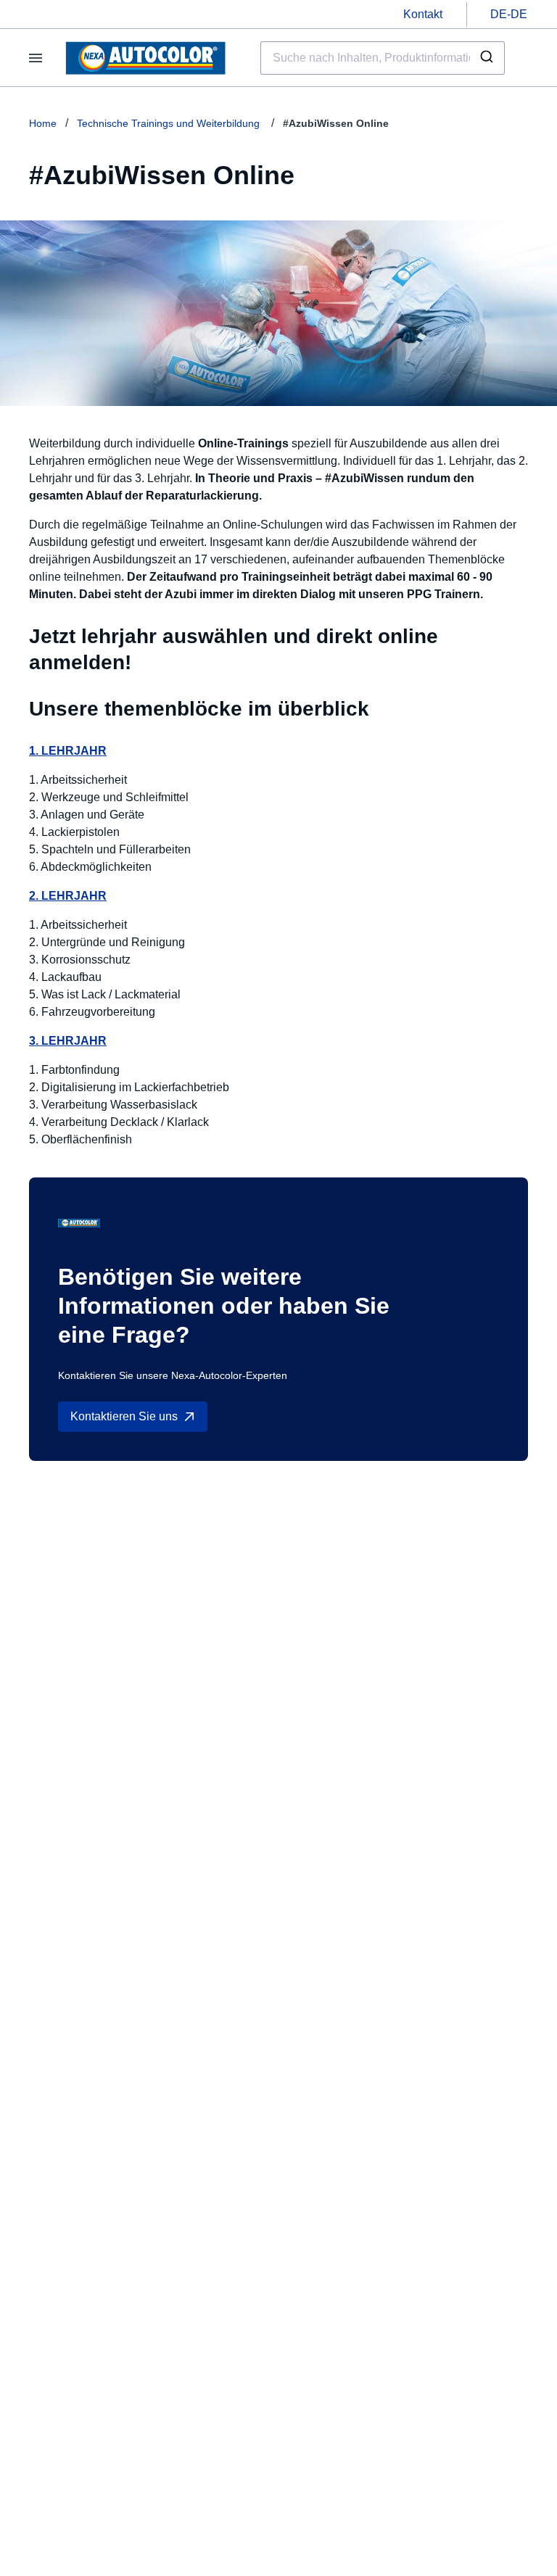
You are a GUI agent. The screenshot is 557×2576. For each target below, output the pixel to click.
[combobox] (383, 58)
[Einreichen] (488, 58)
